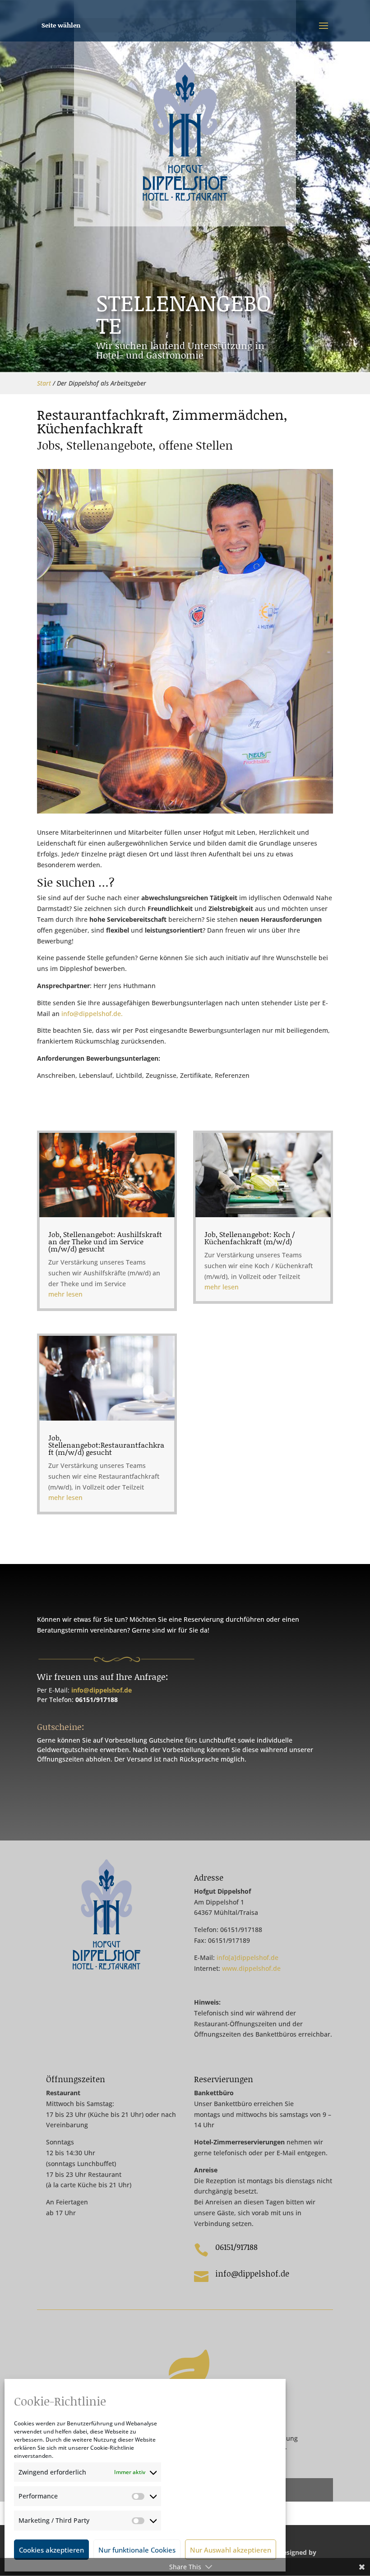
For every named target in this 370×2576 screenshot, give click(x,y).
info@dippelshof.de (102, 1690)
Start (44, 383)
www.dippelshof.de (251, 1968)
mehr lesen (65, 1294)
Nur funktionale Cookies (137, 2550)
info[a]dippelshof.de (247, 1957)
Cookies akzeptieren (51, 2550)
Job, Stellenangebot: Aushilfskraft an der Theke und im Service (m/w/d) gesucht (105, 1241)
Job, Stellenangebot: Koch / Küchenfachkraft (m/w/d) (250, 1238)
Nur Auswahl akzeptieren (231, 2550)
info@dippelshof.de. (92, 1014)
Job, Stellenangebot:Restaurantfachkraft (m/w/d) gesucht (106, 1445)
